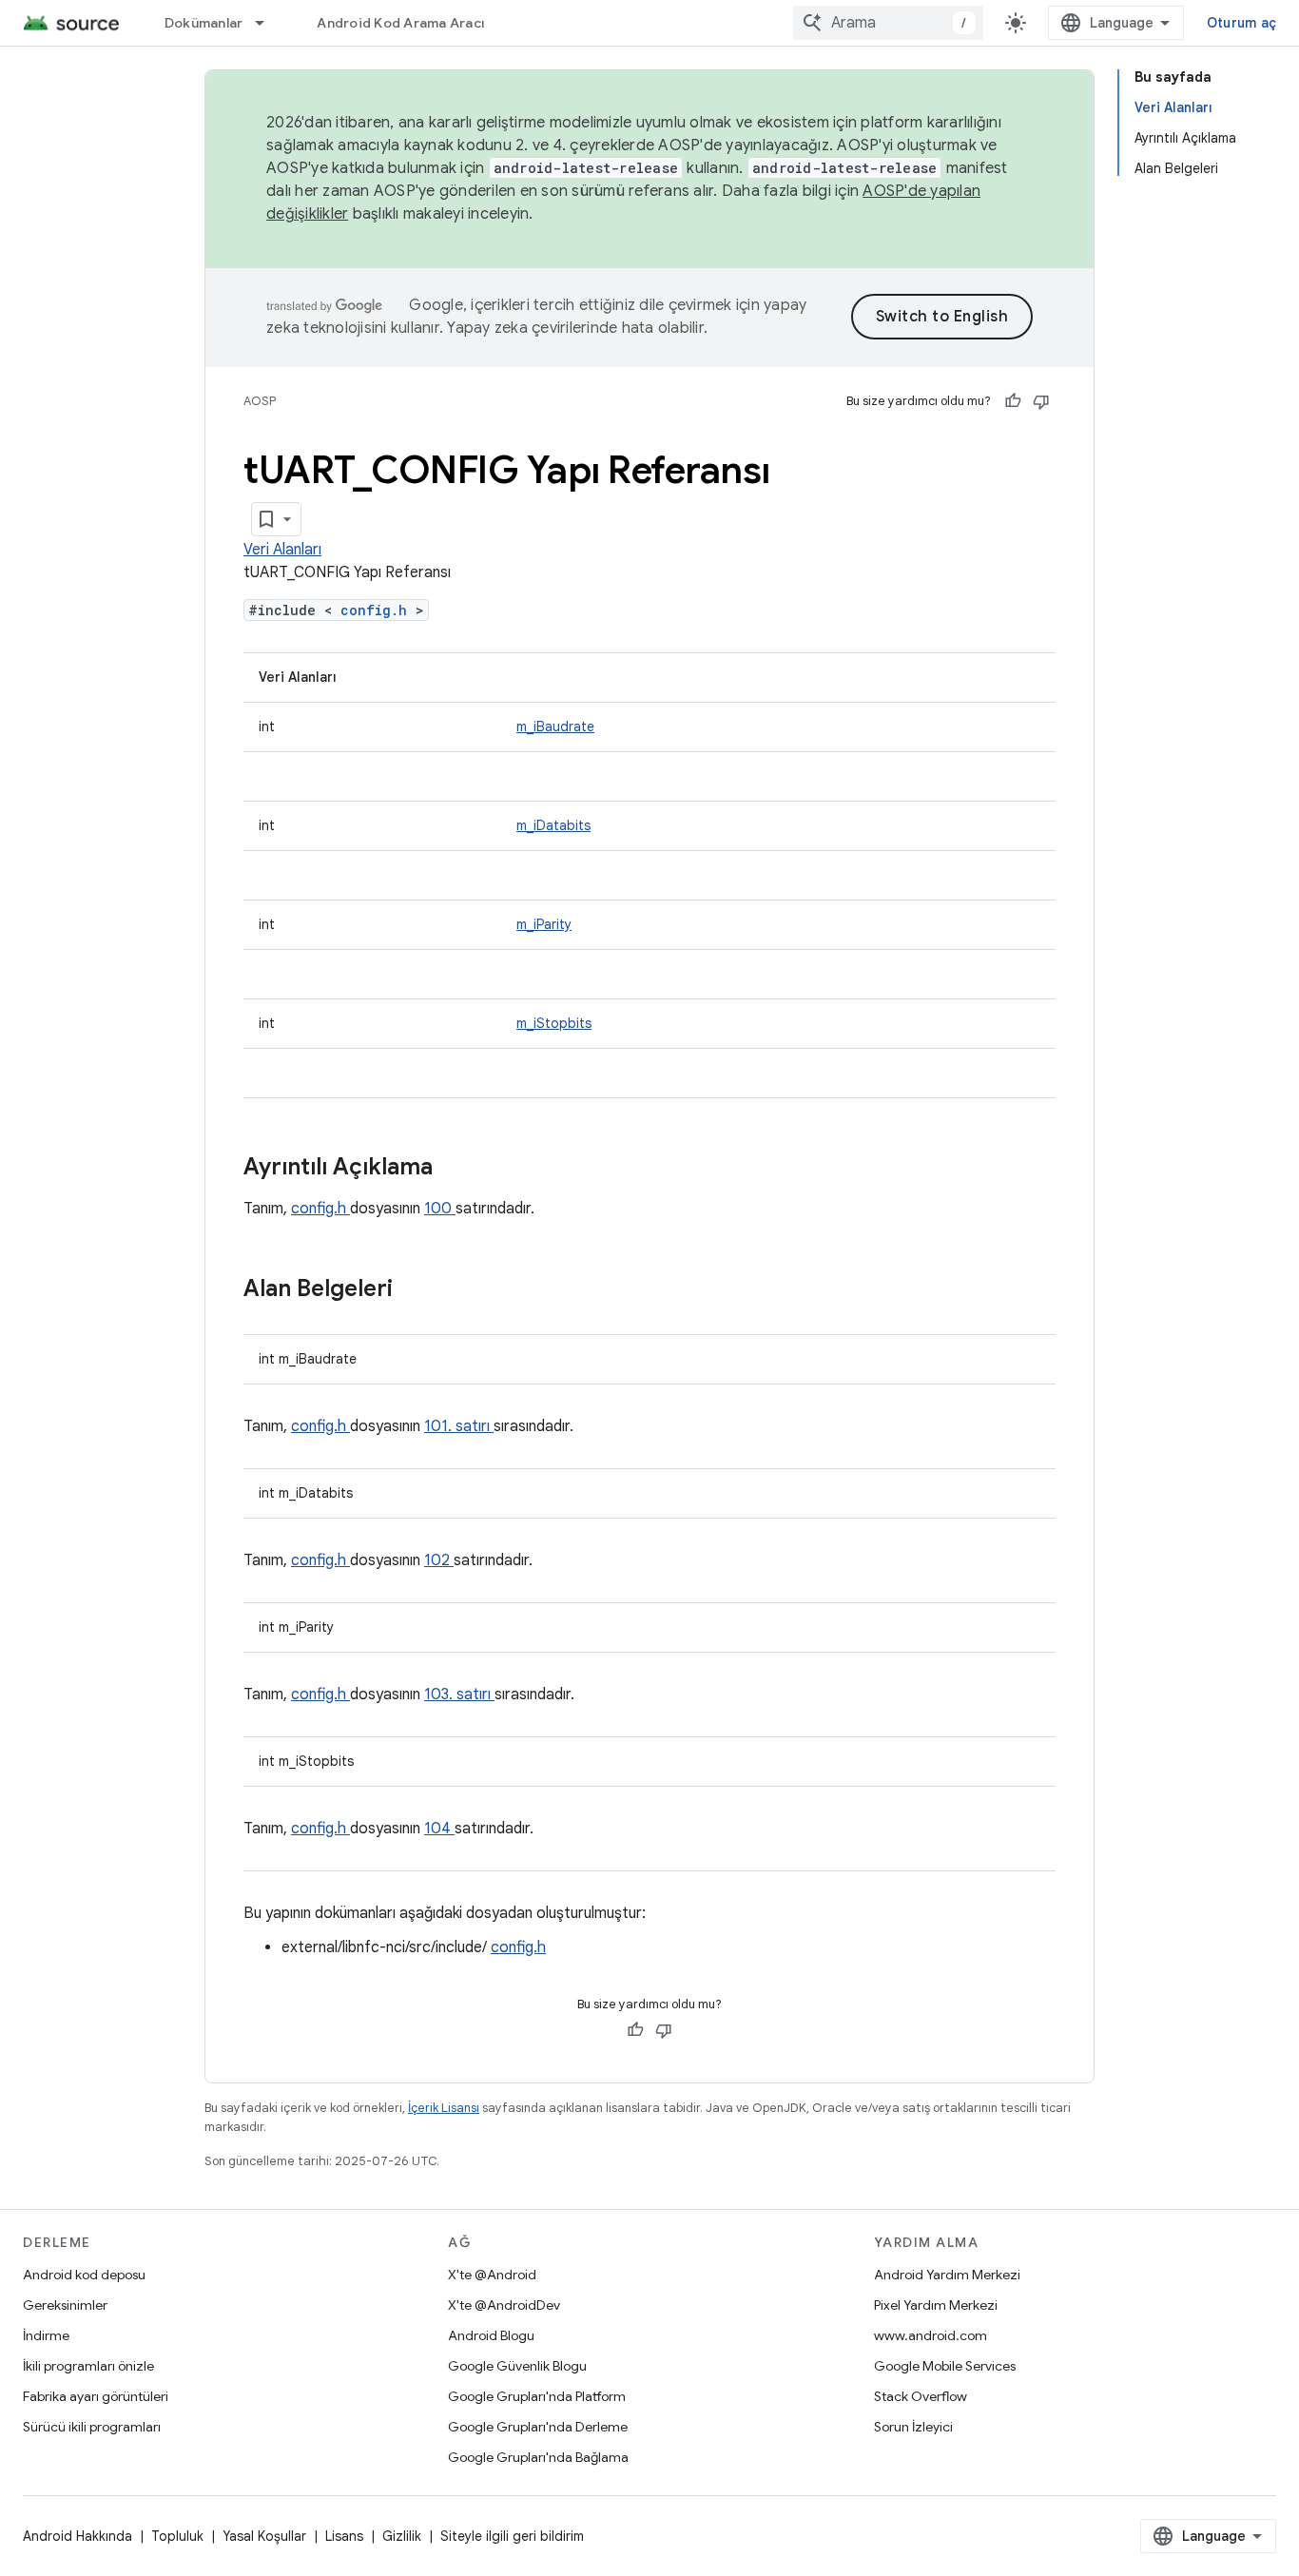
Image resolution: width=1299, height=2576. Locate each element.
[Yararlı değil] (1041, 401)
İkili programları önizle (88, 2366)
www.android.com (931, 2335)
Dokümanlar (204, 23)
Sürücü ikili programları (92, 2427)
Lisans (344, 2536)
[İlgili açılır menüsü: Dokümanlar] (268, 23)
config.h (378, 610)
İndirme (46, 2335)
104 (439, 1829)
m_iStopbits (554, 1023)
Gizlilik (402, 2536)
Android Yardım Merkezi (947, 2275)
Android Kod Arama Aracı (400, 23)
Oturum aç (1241, 23)
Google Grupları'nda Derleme (538, 2427)
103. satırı (459, 1695)
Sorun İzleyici (913, 2427)
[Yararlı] (1013, 401)
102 (439, 1560)
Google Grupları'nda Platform (537, 2396)
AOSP (260, 401)
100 (440, 1209)
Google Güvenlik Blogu (517, 2366)
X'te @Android (492, 2275)
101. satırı (459, 1426)
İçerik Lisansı (444, 2108)
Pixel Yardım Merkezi (936, 2305)
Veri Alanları (282, 550)
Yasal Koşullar (264, 2536)
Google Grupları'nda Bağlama (538, 2457)
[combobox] (888, 23)
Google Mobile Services (945, 2366)
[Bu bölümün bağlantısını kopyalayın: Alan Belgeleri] (417, 1290)
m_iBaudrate (555, 726)
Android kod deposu (84, 2275)
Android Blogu (491, 2335)
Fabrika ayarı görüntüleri (96, 2396)
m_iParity (544, 924)
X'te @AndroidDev (504, 2305)
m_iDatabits (553, 825)
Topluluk (177, 2536)
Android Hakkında (78, 2536)
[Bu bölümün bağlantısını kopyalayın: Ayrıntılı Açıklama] (457, 1169)
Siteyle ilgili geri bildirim (512, 2536)
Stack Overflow (921, 2396)
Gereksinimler (65, 2305)
